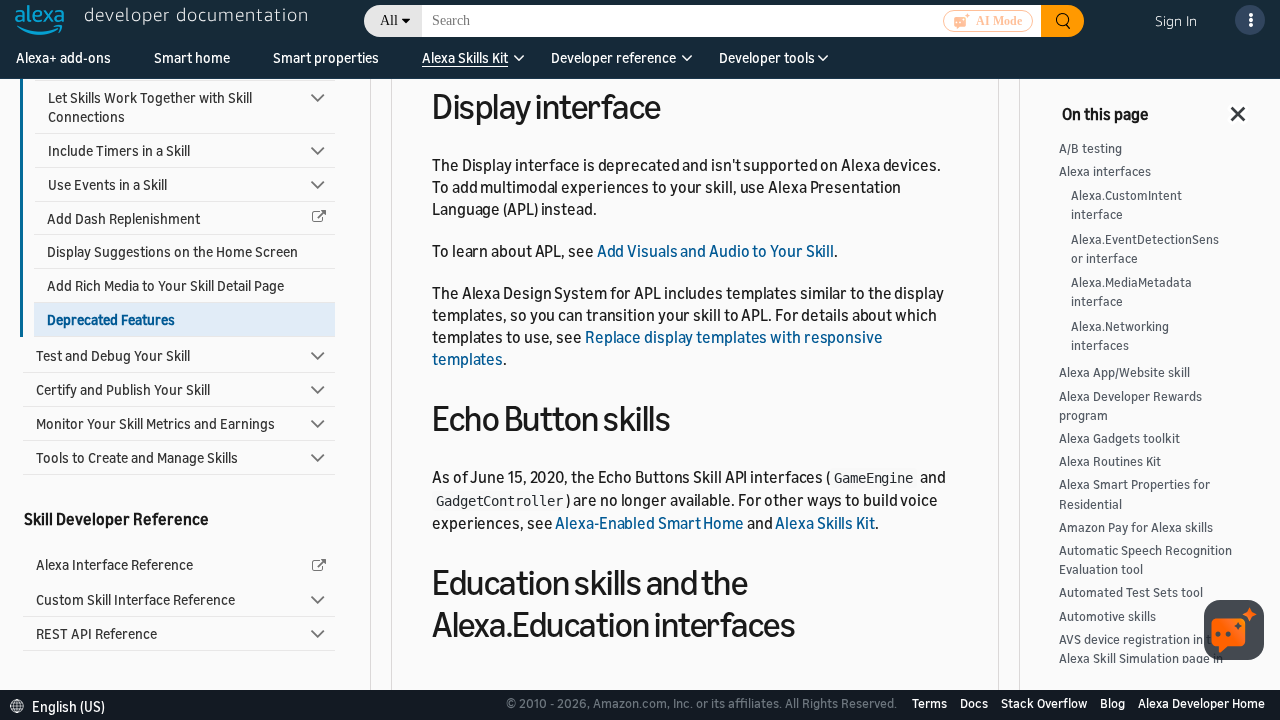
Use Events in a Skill (107, 184)
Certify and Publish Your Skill (123, 389)
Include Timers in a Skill (119, 150)
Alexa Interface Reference (114, 564)
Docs (975, 703)
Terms (931, 703)
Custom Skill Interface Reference (135, 599)
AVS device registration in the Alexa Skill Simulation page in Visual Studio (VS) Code (1142, 658)
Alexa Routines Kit (1110, 461)
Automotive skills (1107, 616)
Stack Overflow (1045, 703)
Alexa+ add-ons (63, 57)
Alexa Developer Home (1201, 703)
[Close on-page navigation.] (1239, 108)
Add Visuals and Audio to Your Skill (716, 251)
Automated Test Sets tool (1131, 592)
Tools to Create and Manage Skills (137, 457)
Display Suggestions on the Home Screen (172, 251)
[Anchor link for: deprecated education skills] (812, 621)
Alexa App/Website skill (1124, 372)
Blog (1114, 703)
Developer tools (767, 57)
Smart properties (326, 57)
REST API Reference (96, 633)
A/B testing (1090, 148)
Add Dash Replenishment (123, 218)
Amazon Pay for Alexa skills (1136, 527)
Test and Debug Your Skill (113, 355)
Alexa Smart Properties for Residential (1134, 494)
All (389, 20)
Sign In (1176, 20)
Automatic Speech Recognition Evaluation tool (1145, 560)
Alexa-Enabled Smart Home (649, 523)
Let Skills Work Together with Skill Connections (150, 107)
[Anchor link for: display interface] (678, 103)
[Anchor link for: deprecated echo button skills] (687, 415)
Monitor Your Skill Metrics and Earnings (155, 423)
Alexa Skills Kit (465, 57)
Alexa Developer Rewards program (1130, 406)
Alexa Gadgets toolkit (1119, 438)
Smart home (192, 57)
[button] (465, 64)
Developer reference (613, 57)
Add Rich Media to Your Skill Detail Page (165, 285)
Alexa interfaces (1105, 171)
